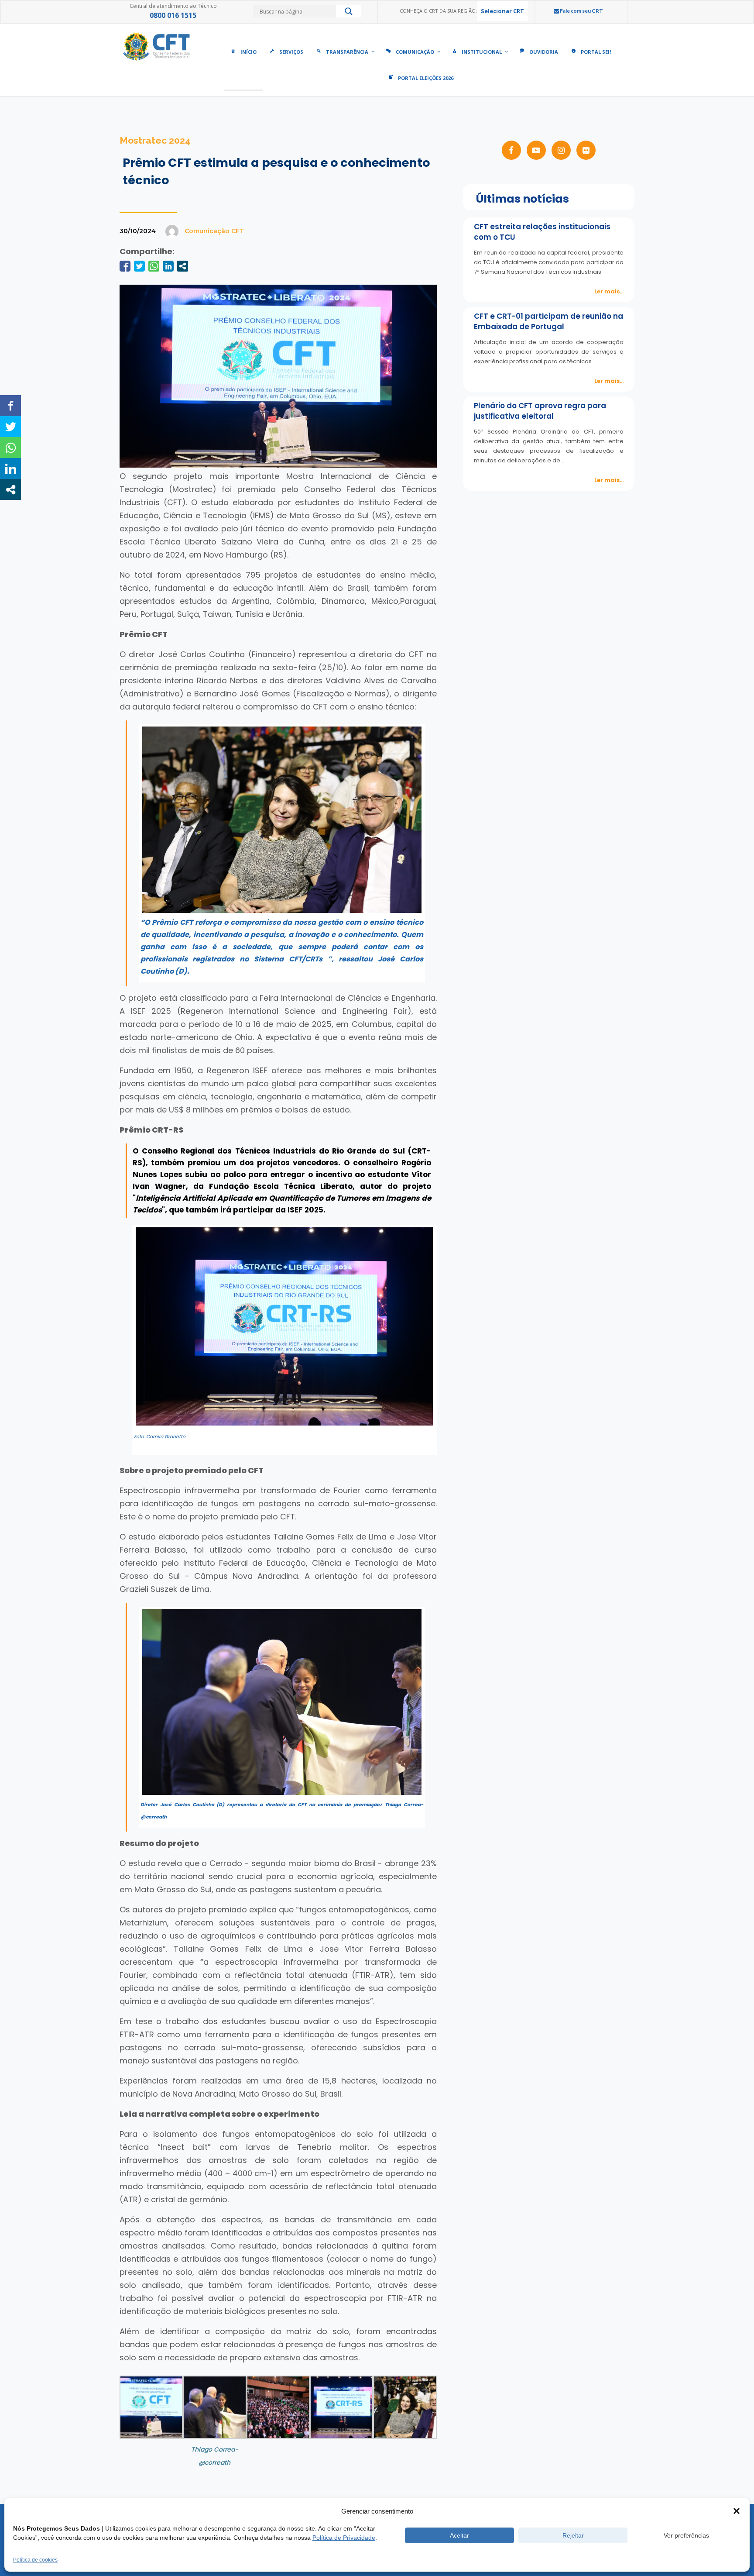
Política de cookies (35, 2560)
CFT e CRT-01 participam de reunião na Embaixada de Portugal (548, 321)
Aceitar (459, 2535)
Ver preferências (686, 2535)
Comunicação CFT (214, 231)
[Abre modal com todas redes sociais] (183, 266)
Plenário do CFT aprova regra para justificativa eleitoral (540, 411)
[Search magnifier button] (349, 14)
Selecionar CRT (502, 11)
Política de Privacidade (344, 2538)
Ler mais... (609, 291)
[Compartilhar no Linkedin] (168, 266)
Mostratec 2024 (155, 140)
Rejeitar (573, 2535)
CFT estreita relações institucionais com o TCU (542, 232)
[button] (737, 2511)
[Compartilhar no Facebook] (125, 266)
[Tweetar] (139, 266)
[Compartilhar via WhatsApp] (154, 266)
